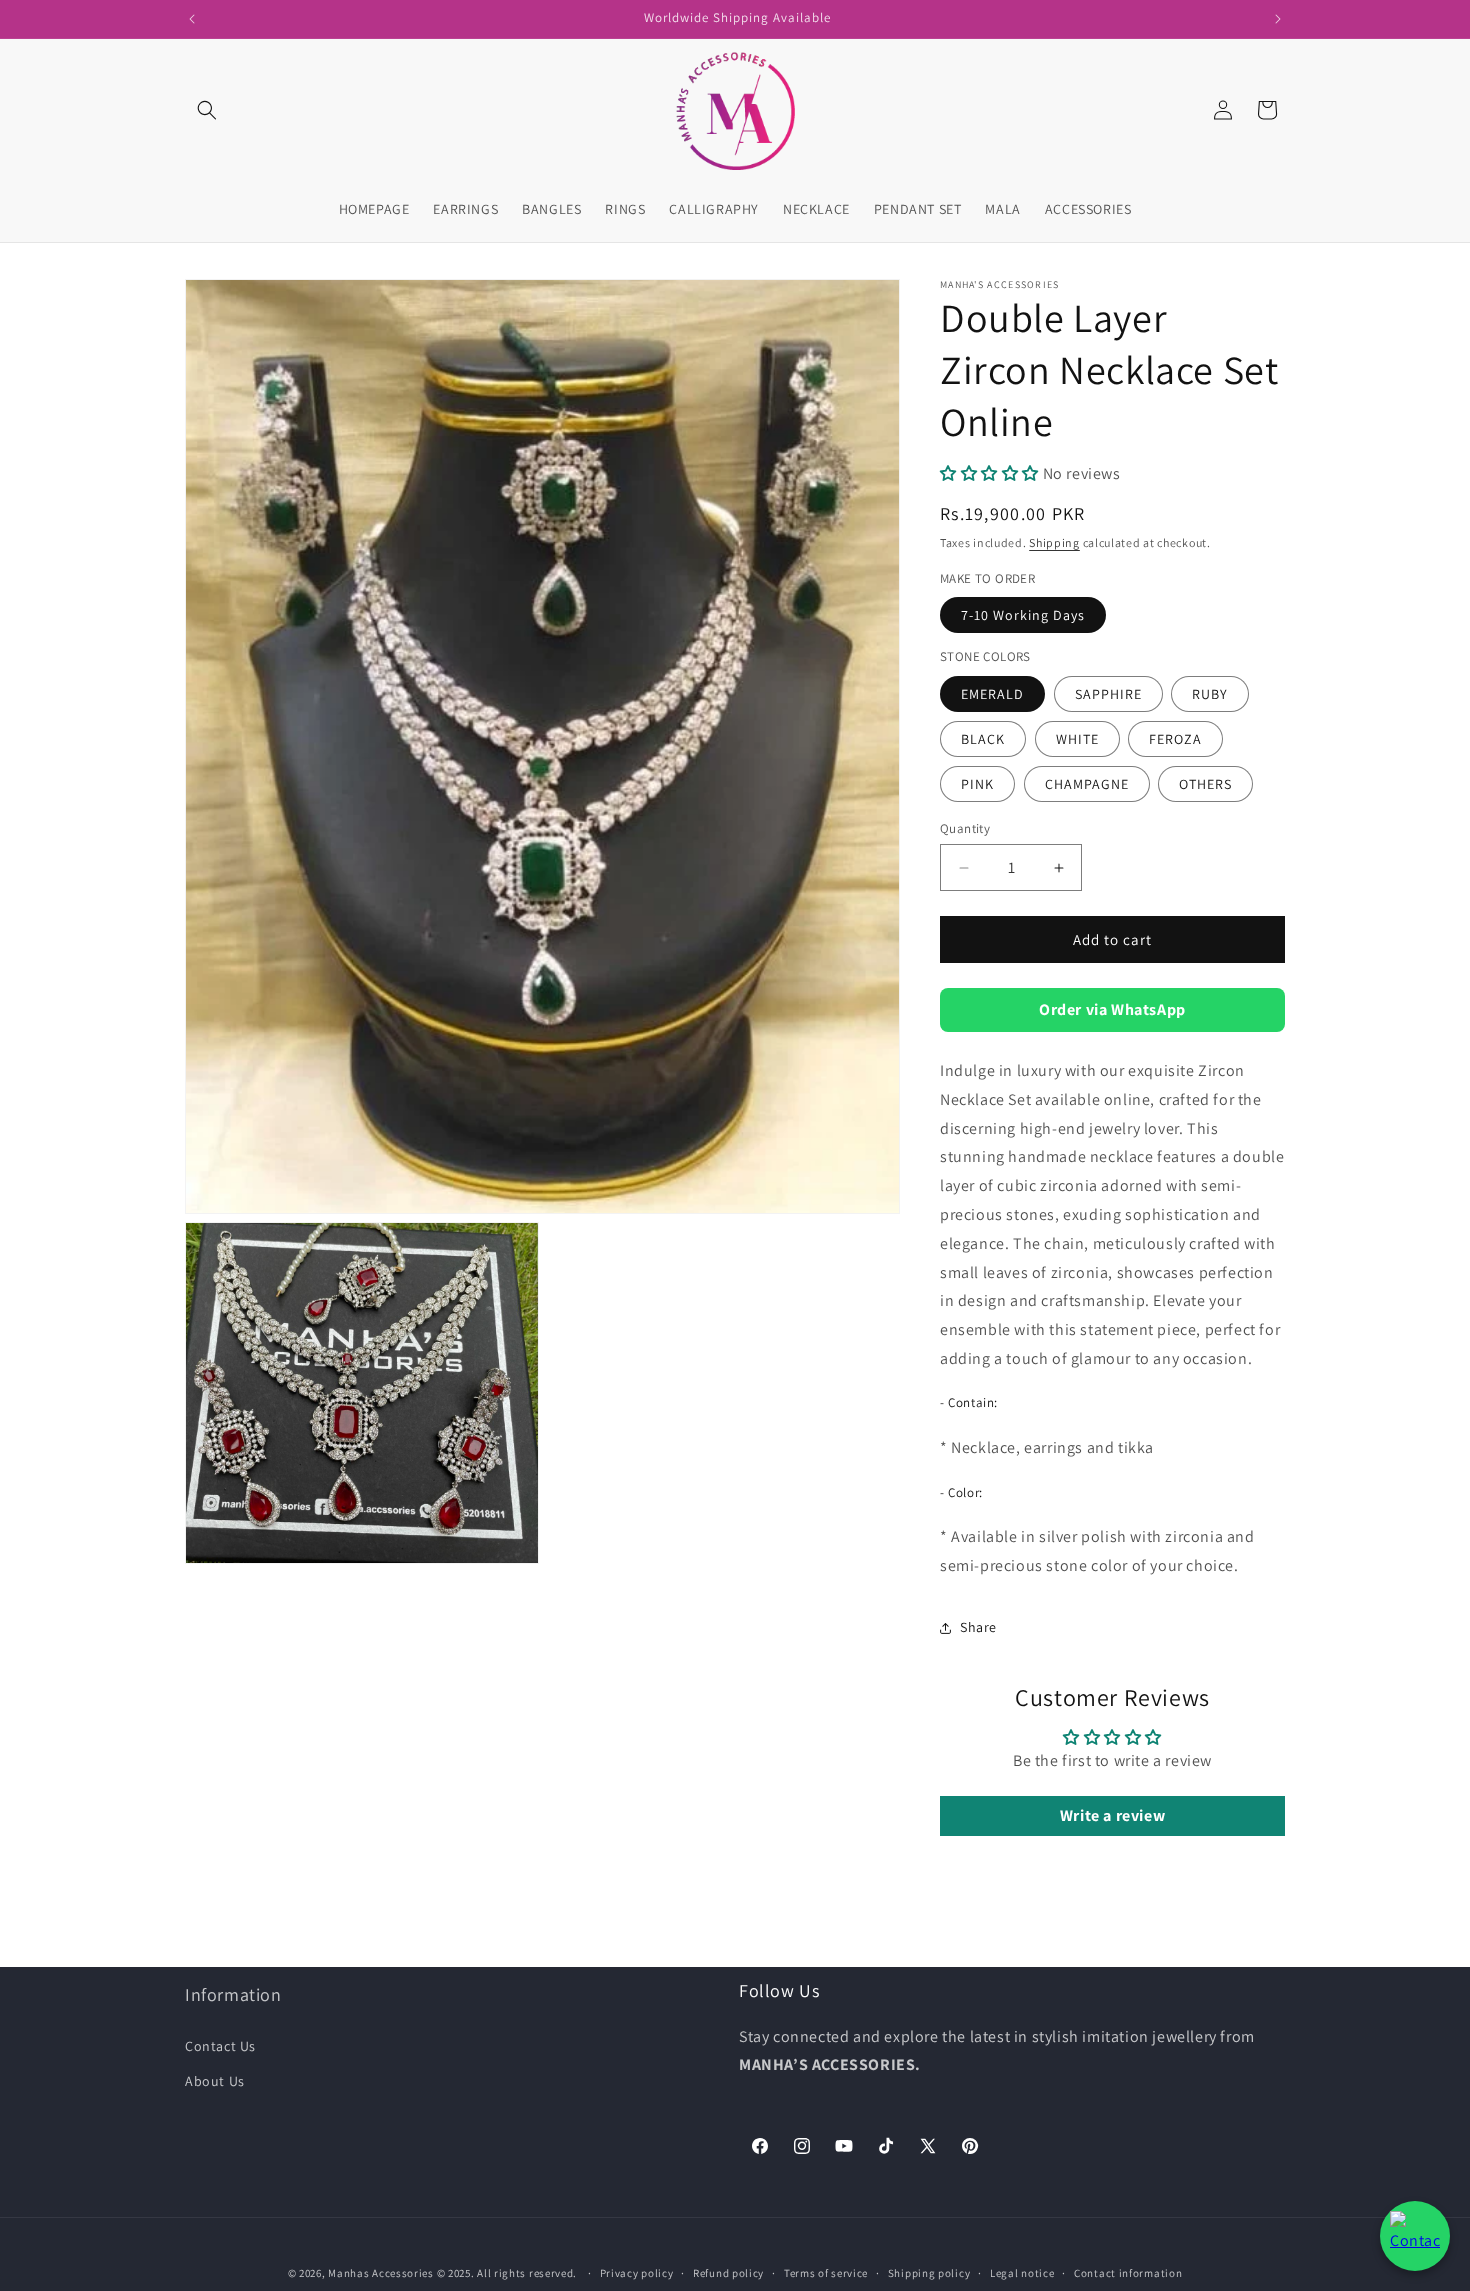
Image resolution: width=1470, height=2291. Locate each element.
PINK (977, 784)
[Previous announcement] (192, 19)
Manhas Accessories (381, 2273)
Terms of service (826, 2273)
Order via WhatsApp (1112, 1009)
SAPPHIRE (1108, 694)
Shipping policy (929, 2273)
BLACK (983, 739)
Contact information (1128, 2273)
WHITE (1077, 739)
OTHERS (1205, 784)
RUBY (1210, 694)
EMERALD (992, 694)
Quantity (965, 828)
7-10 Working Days (1023, 615)
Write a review (1112, 1815)
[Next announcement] (1278, 19)
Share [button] (978, 1627)
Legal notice (1022, 2273)
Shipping (1054, 542)
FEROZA (1175, 739)
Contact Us (220, 2046)
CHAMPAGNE (1087, 784)
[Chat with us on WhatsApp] (1415, 2236)
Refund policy (728, 2273)
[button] (207, 110)
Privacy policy (637, 2273)
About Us (215, 2081)
